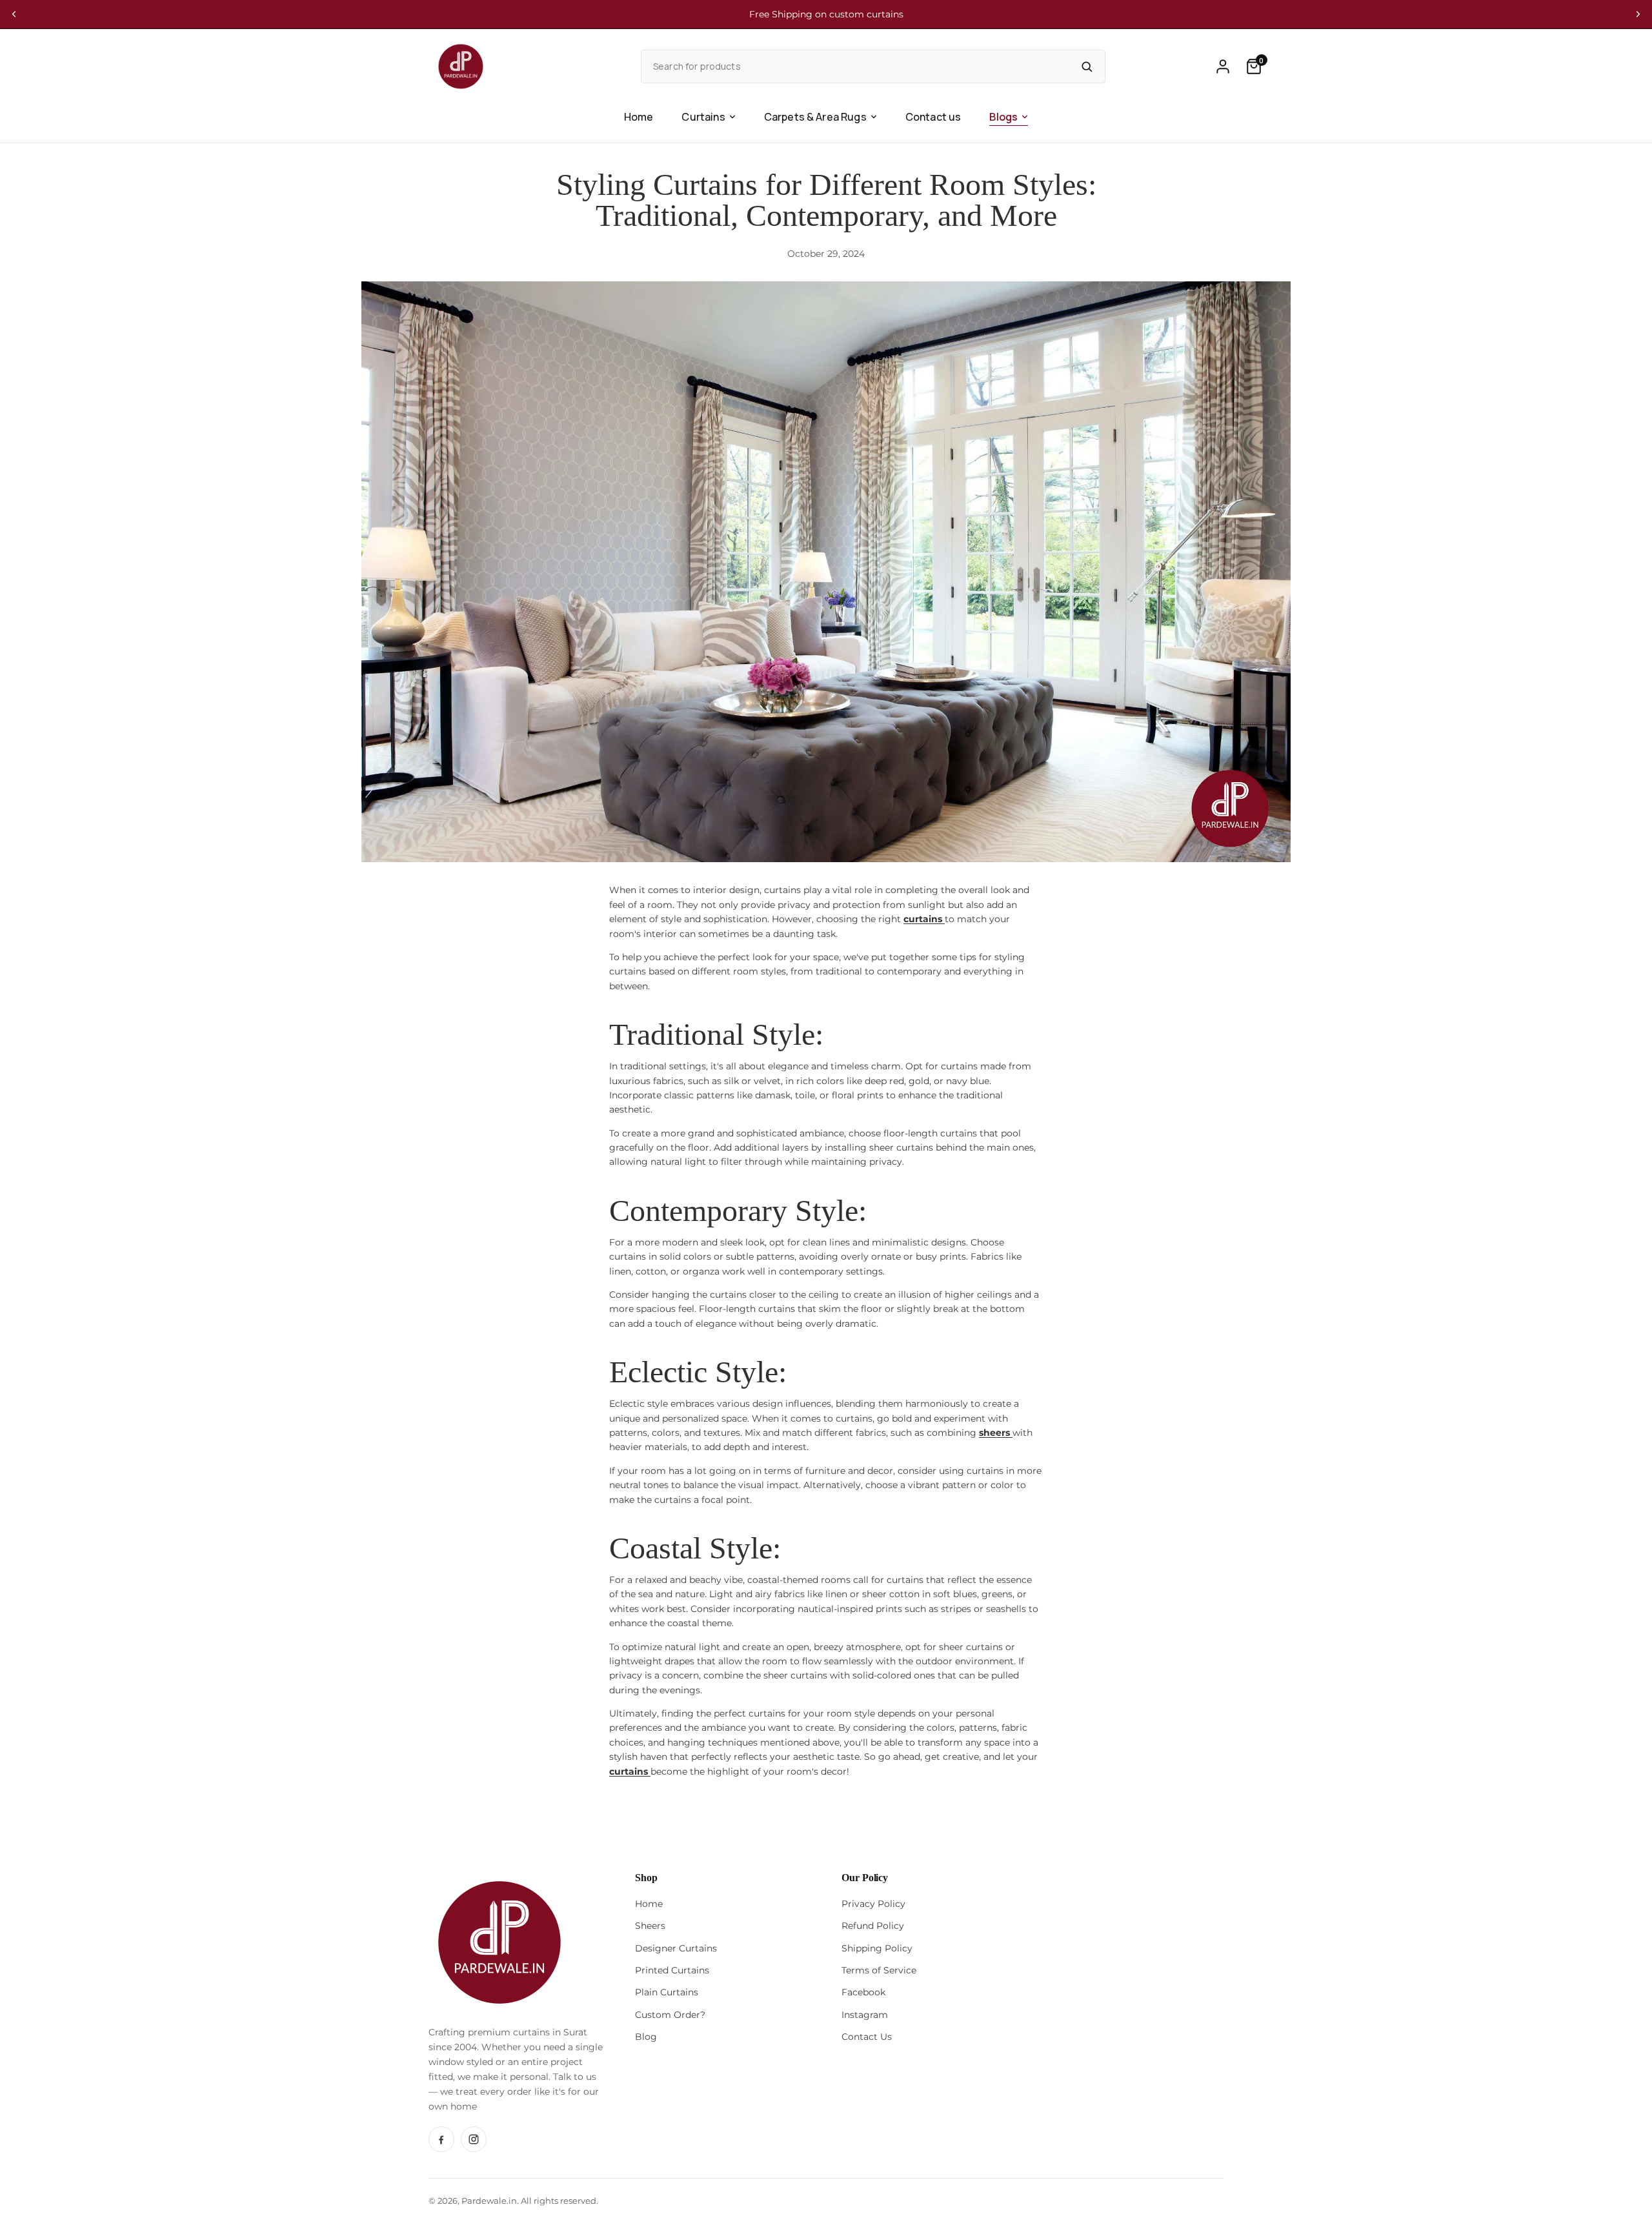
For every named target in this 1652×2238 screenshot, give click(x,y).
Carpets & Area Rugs (815, 117)
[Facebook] (441, 2139)
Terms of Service (879, 1970)
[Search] (1087, 66)
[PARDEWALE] (461, 66)
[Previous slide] (14, 14)
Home (639, 117)
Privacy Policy (873, 1904)
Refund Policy (873, 1926)
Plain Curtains (667, 1992)
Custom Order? (670, 2015)
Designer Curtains (676, 1948)
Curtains (703, 117)
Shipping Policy (877, 1948)
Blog (646, 2037)
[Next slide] (1638, 14)
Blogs (1003, 117)
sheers (996, 1433)
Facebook (863, 1992)
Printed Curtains (672, 1970)
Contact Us (867, 2037)
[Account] (1223, 66)
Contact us (933, 117)
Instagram (865, 2015)
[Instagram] (474, 2139)
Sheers (650, 1926)
